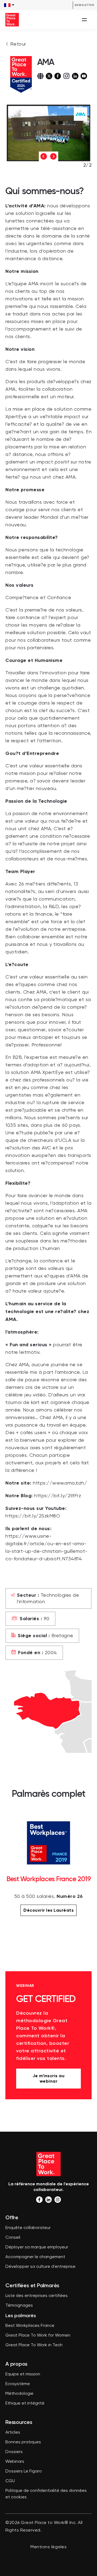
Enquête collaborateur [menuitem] (28, 2228)
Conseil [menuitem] (13, 2238)
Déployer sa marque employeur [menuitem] (37, 2247)
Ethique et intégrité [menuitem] (25, 2403)
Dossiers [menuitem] (14, 2452)
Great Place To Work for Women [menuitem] (38, 2335)
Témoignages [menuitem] (19, 2306)
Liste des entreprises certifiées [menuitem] (37, 2296)
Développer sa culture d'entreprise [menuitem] (40, 2267)
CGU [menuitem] (10, 2481)
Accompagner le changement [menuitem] (35, 2257)
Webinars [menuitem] (15, 2462)
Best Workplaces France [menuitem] (30, 2326)
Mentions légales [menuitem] (48, 2547)
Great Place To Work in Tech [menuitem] (34, 2345)
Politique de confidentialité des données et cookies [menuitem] (46, 2494)
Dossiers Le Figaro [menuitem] (24, 2471)
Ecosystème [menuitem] (18, 2384)
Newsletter (84, 5)
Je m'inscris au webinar (49, 2078)
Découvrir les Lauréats (48, 1910)
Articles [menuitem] (13, 2433)
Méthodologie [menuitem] (19, 2394)
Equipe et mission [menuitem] (23, 2374)
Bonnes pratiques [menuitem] (23, 2442)
